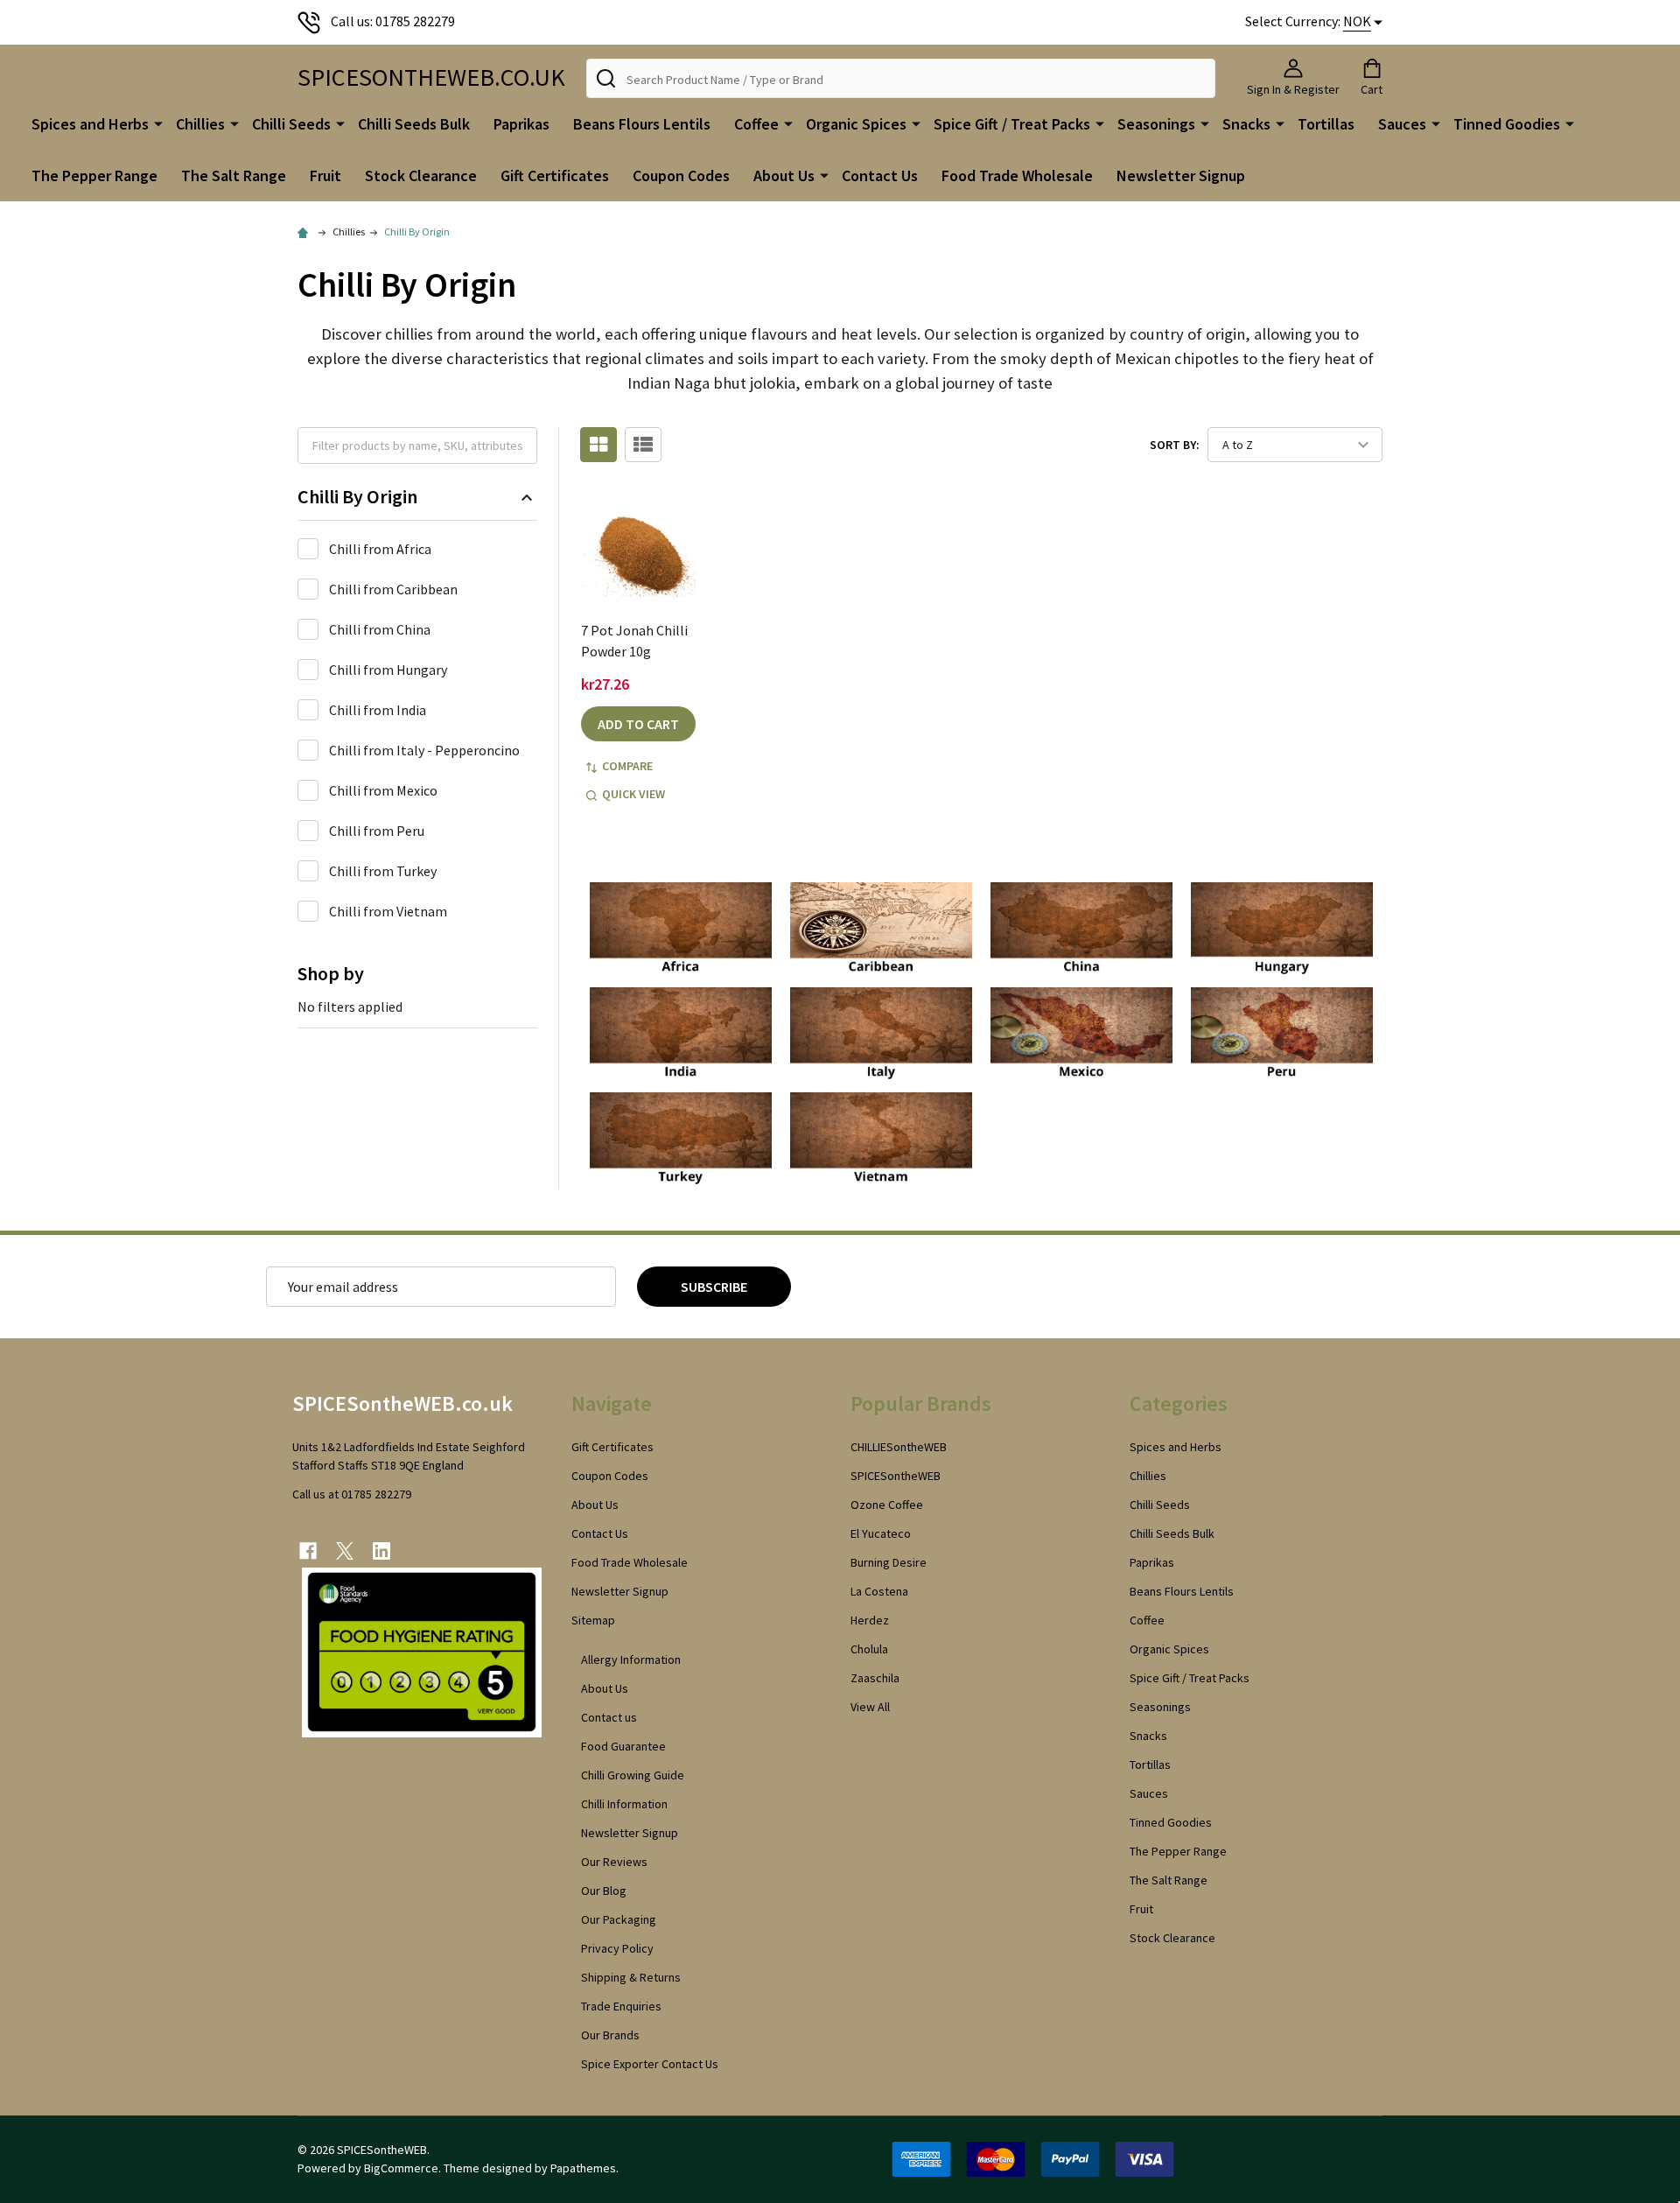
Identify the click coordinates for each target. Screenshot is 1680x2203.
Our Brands (610, 2035)
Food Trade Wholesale (1017, 175)
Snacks (1246, 124)
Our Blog (604, 1891)
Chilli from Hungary (388, 670)
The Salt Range (234, 175)
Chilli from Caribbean (393, 589)
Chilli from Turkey (383, 871)
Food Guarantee (623, 1746)
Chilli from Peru (377, 831)
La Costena (879, 1591)
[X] (345, 1551)
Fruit (325, 175)
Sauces (1402, 124)
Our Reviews (614, 1862)
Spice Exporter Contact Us (650, 2064)
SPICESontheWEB (896, 1476)
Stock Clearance (421, 175)
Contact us (609, 1717)
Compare (627, 766)
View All (870, 1707)
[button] (681, 930)
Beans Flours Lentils (642, 124)
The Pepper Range (94, 175)
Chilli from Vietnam (388, 911)
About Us (784, 175)
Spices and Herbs (90, 124)
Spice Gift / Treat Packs (1012, 124)
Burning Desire (889, 1562)
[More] (158, 123)
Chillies (200, 124)
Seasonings (1156, 124)
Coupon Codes (681, 175)
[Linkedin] (381, 1551)
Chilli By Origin (357, 497)
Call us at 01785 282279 (352, 1494)
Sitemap (593, 1620)
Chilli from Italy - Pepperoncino (424, 750)
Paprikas (521, 124)
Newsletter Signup (1181, 175)
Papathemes (583, 2168)
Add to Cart (638, 724)
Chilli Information (624, 1804)
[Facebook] (308, 1551)
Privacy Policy (617, 1948)
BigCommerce (401, 2168)
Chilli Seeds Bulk (414, 124)
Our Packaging (619, 1919)
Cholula (869, 1649)
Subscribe (714, 1287)
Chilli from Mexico (383, 790)
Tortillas (1326, 124)
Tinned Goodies (1507, 124)
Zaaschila (875, 1678)
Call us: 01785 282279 (393, 21)
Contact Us (880, 175)
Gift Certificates (555, 175)
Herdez (870, 1620)
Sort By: (1175, 445)
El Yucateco (881, 1533)
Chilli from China (380, 629)
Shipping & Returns (631, 1977)
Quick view (633, 794)
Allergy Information (631, 1659)
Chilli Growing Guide (633, 1775)
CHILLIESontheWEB (899, 1447)
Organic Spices (856, 124)
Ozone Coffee (887, 1505)
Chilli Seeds (291, 124)
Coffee (756, 124)
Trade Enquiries (621, 2006)
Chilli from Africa (380, 549)
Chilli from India (378, 710)
